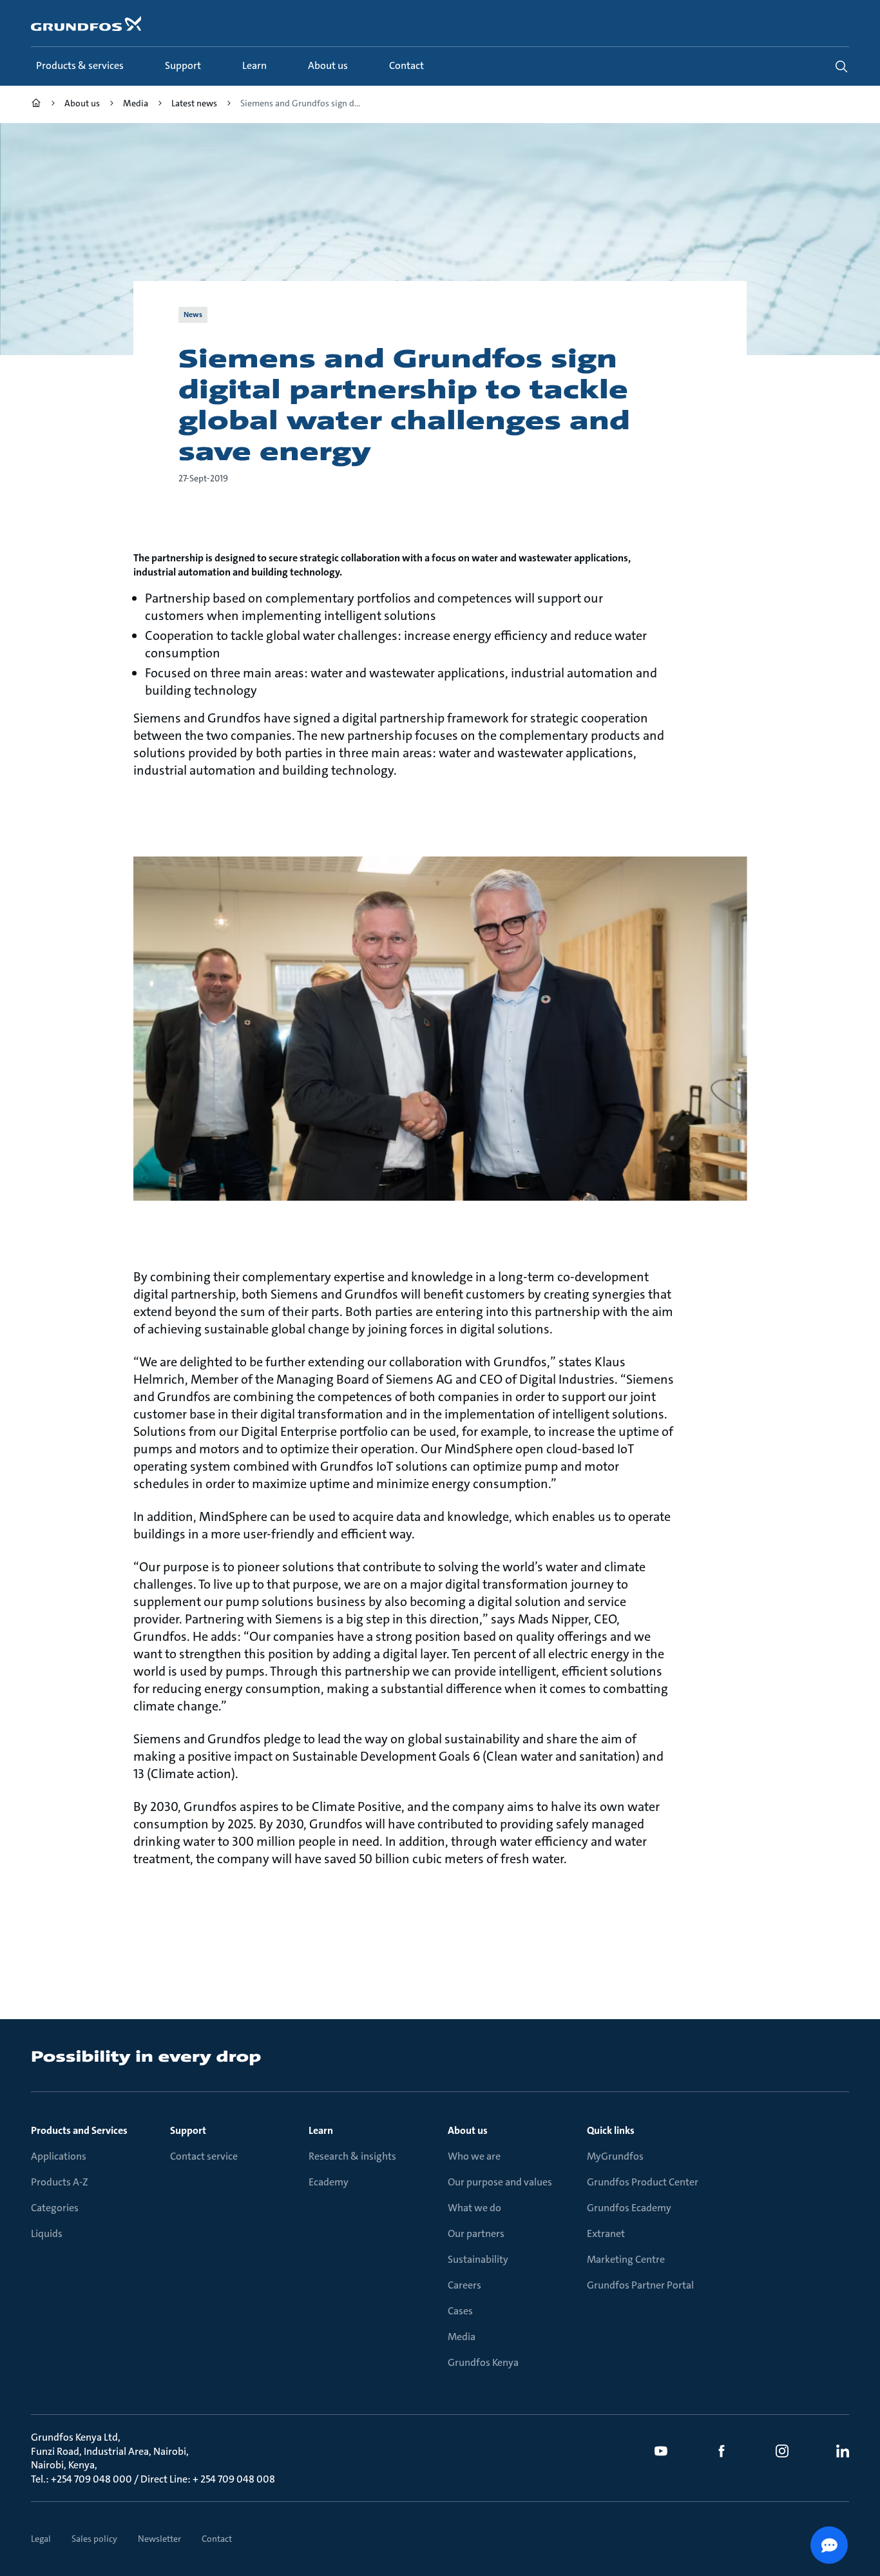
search (841, 66)
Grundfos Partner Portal (640, 2285)
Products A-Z (60, 2182)
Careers (464, 2285)
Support (188, 2130)
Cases (460, 2311)
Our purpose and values (500, 2182)
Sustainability (478, 2259)
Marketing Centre (626, 2259)
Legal (41, 2539)
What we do (474, 2208)
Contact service (204, 2156)
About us (468, 2130)
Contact (217, 2539)
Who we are (474, 2156)
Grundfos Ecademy (629, 2208)
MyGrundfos (615, 2156)
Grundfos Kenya (483, 2362)
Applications (59, 2156)
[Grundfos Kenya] (36, 105)
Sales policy (94, 2539)
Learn (321, 2130)
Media (462, 2337)
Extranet (606, 2233)
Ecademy (329, 2182)
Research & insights (352, 2156)
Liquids (47, 2233)
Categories (55, 2208)
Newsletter (159, 2539)
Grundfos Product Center (643, 2182)
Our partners (476, 2233)
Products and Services (79, 2130)
